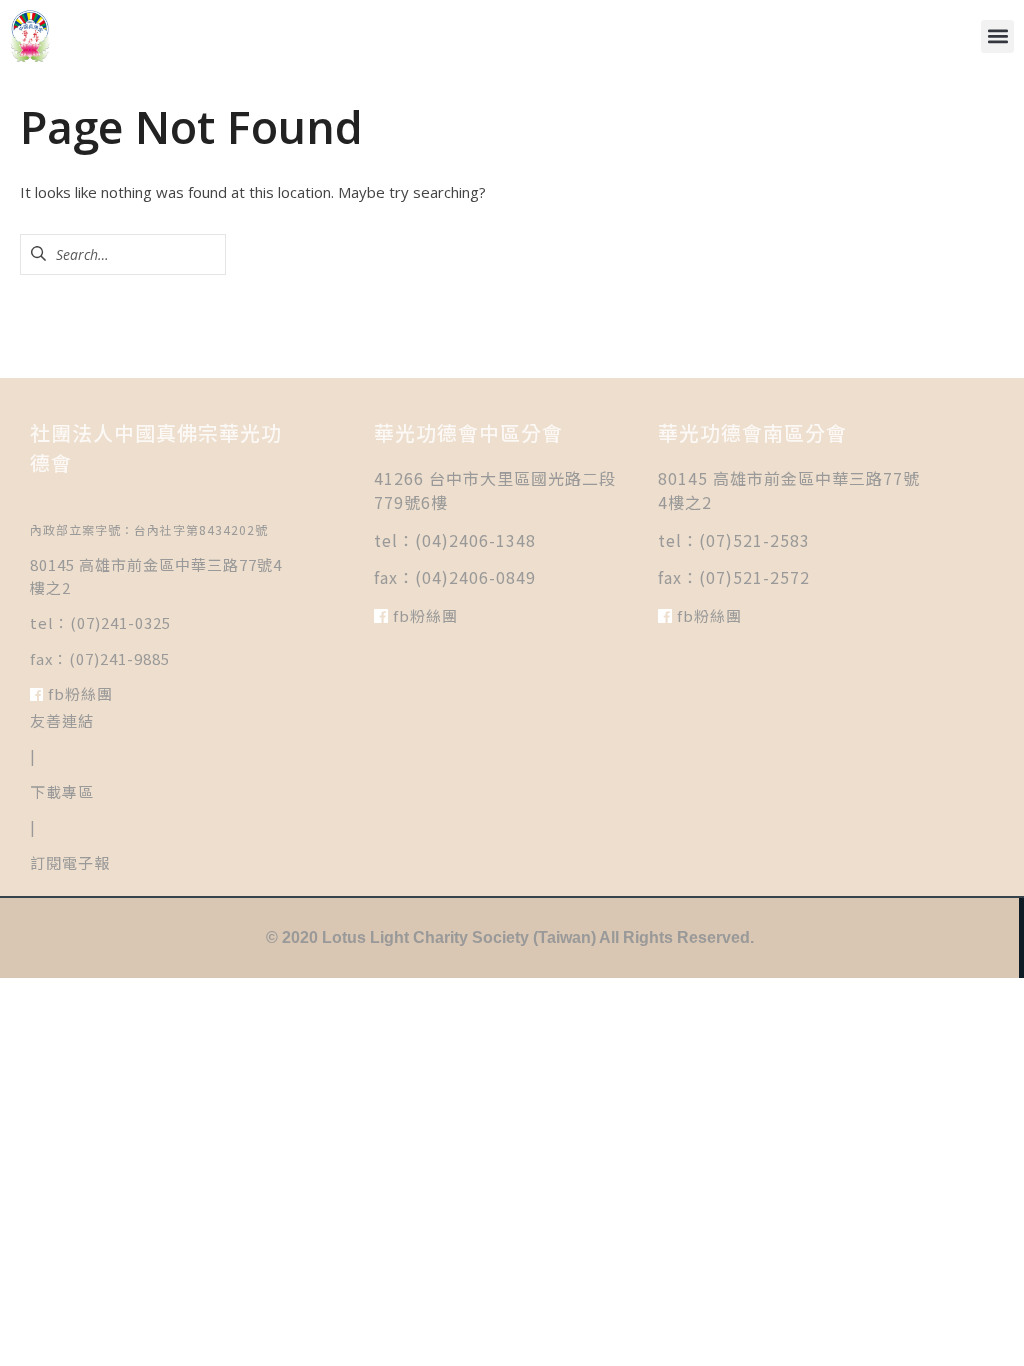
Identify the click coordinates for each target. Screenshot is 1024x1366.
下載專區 (62, 791)
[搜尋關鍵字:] (123, 254)
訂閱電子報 (70, 862)
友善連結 (62, 720)
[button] (997, 36)
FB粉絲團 (78, 693)
